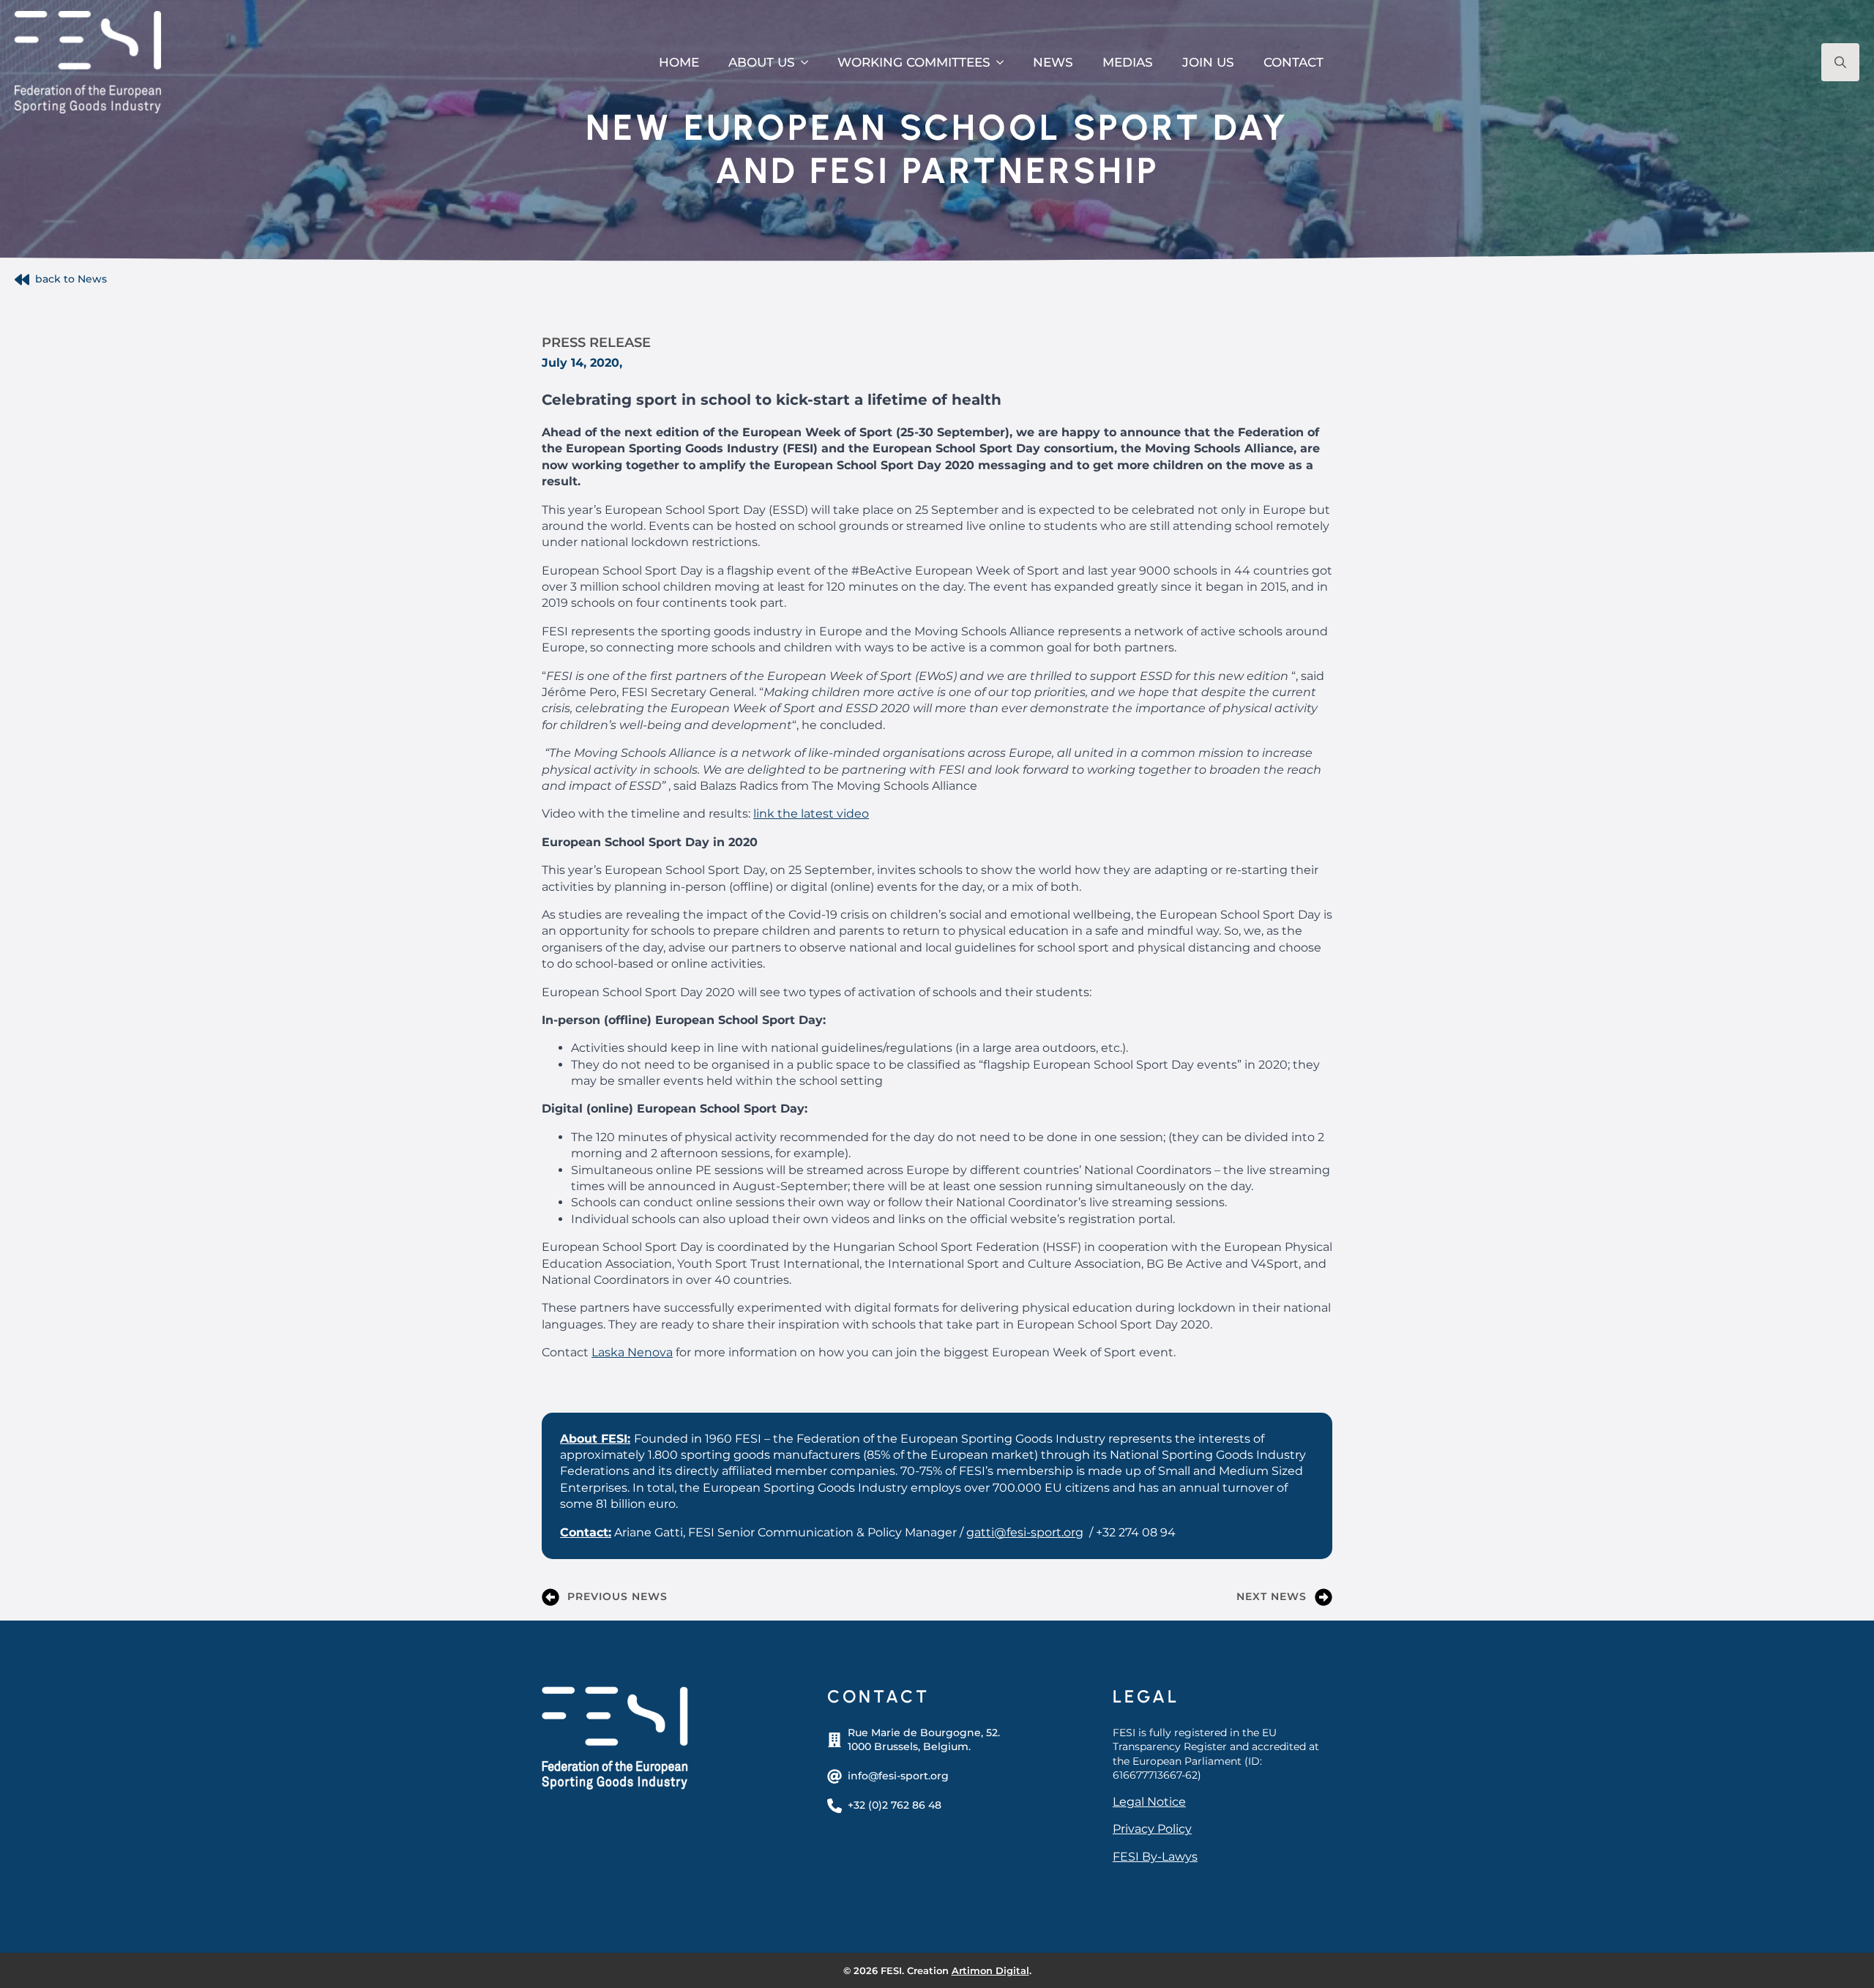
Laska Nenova (632, 1352)
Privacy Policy (1152, 1829)
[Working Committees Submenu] (1004, 63)
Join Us (1208, 62)
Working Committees (914, 62)
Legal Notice (1149, 1802)
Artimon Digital (990, 1970)
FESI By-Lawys (1155, 1857)
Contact (1293, 62)
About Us (762, 62)
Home (679, 62)
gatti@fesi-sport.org (1025, 1532)
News (1053, 62)
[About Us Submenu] (809, 63)
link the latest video (811, 814)
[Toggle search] (1840, 62)
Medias (1128, 62)
